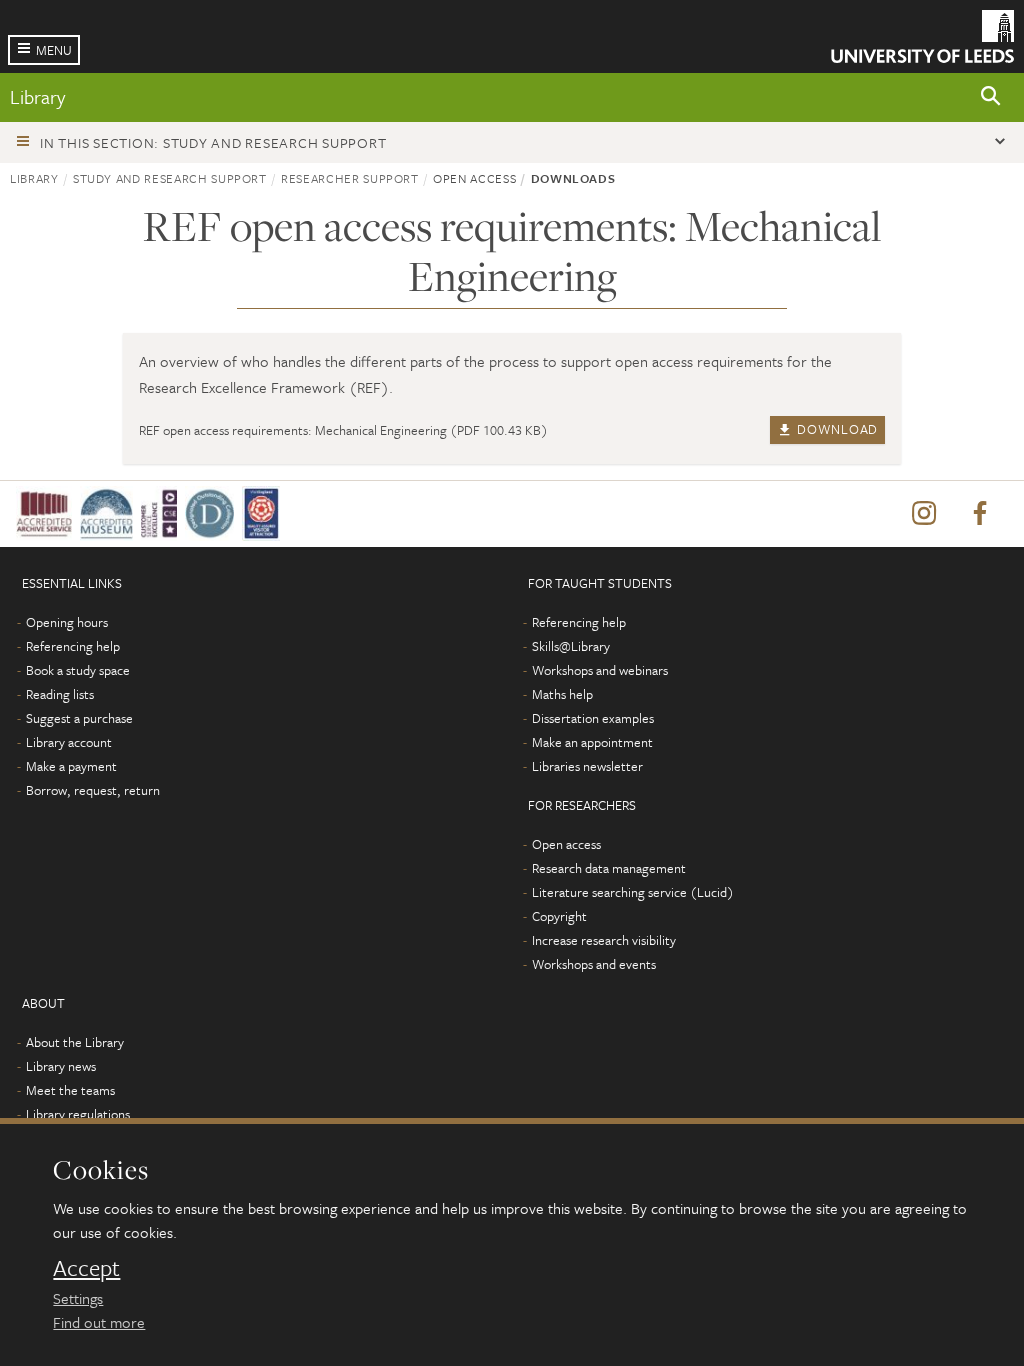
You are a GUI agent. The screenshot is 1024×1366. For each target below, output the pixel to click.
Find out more (99, 1322)
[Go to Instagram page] (924, 514)
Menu (54, 50)
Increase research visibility (604, 940)
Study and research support (170, 178)
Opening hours (67, 622)
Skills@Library (571, 646)
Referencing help (73, 646)
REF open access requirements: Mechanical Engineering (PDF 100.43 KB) (343, 430)
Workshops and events (594, 964)
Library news (61, 1066)
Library (37, 96)
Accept (86, 1268)
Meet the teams (70, 1090)
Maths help (562, 694)
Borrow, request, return (93, 790)
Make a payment (71, 766)
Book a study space (78, 670)
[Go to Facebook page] (980, 514)
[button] (991, 97)
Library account (69, 742)
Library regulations (78, 1114)
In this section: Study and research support (213, 142)
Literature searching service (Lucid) (633, 892)
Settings (78, 1298)
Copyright (559, 916)
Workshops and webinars (600, 670)
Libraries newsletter (587, 766)
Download (836, 429)
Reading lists (60, 694)
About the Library (75, 1042)
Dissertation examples (593, 718)
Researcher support (350, 178)
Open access (566, 844)
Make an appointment (592, 742)
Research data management (609, 868)
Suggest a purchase (79, 718)
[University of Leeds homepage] (922, 36)
